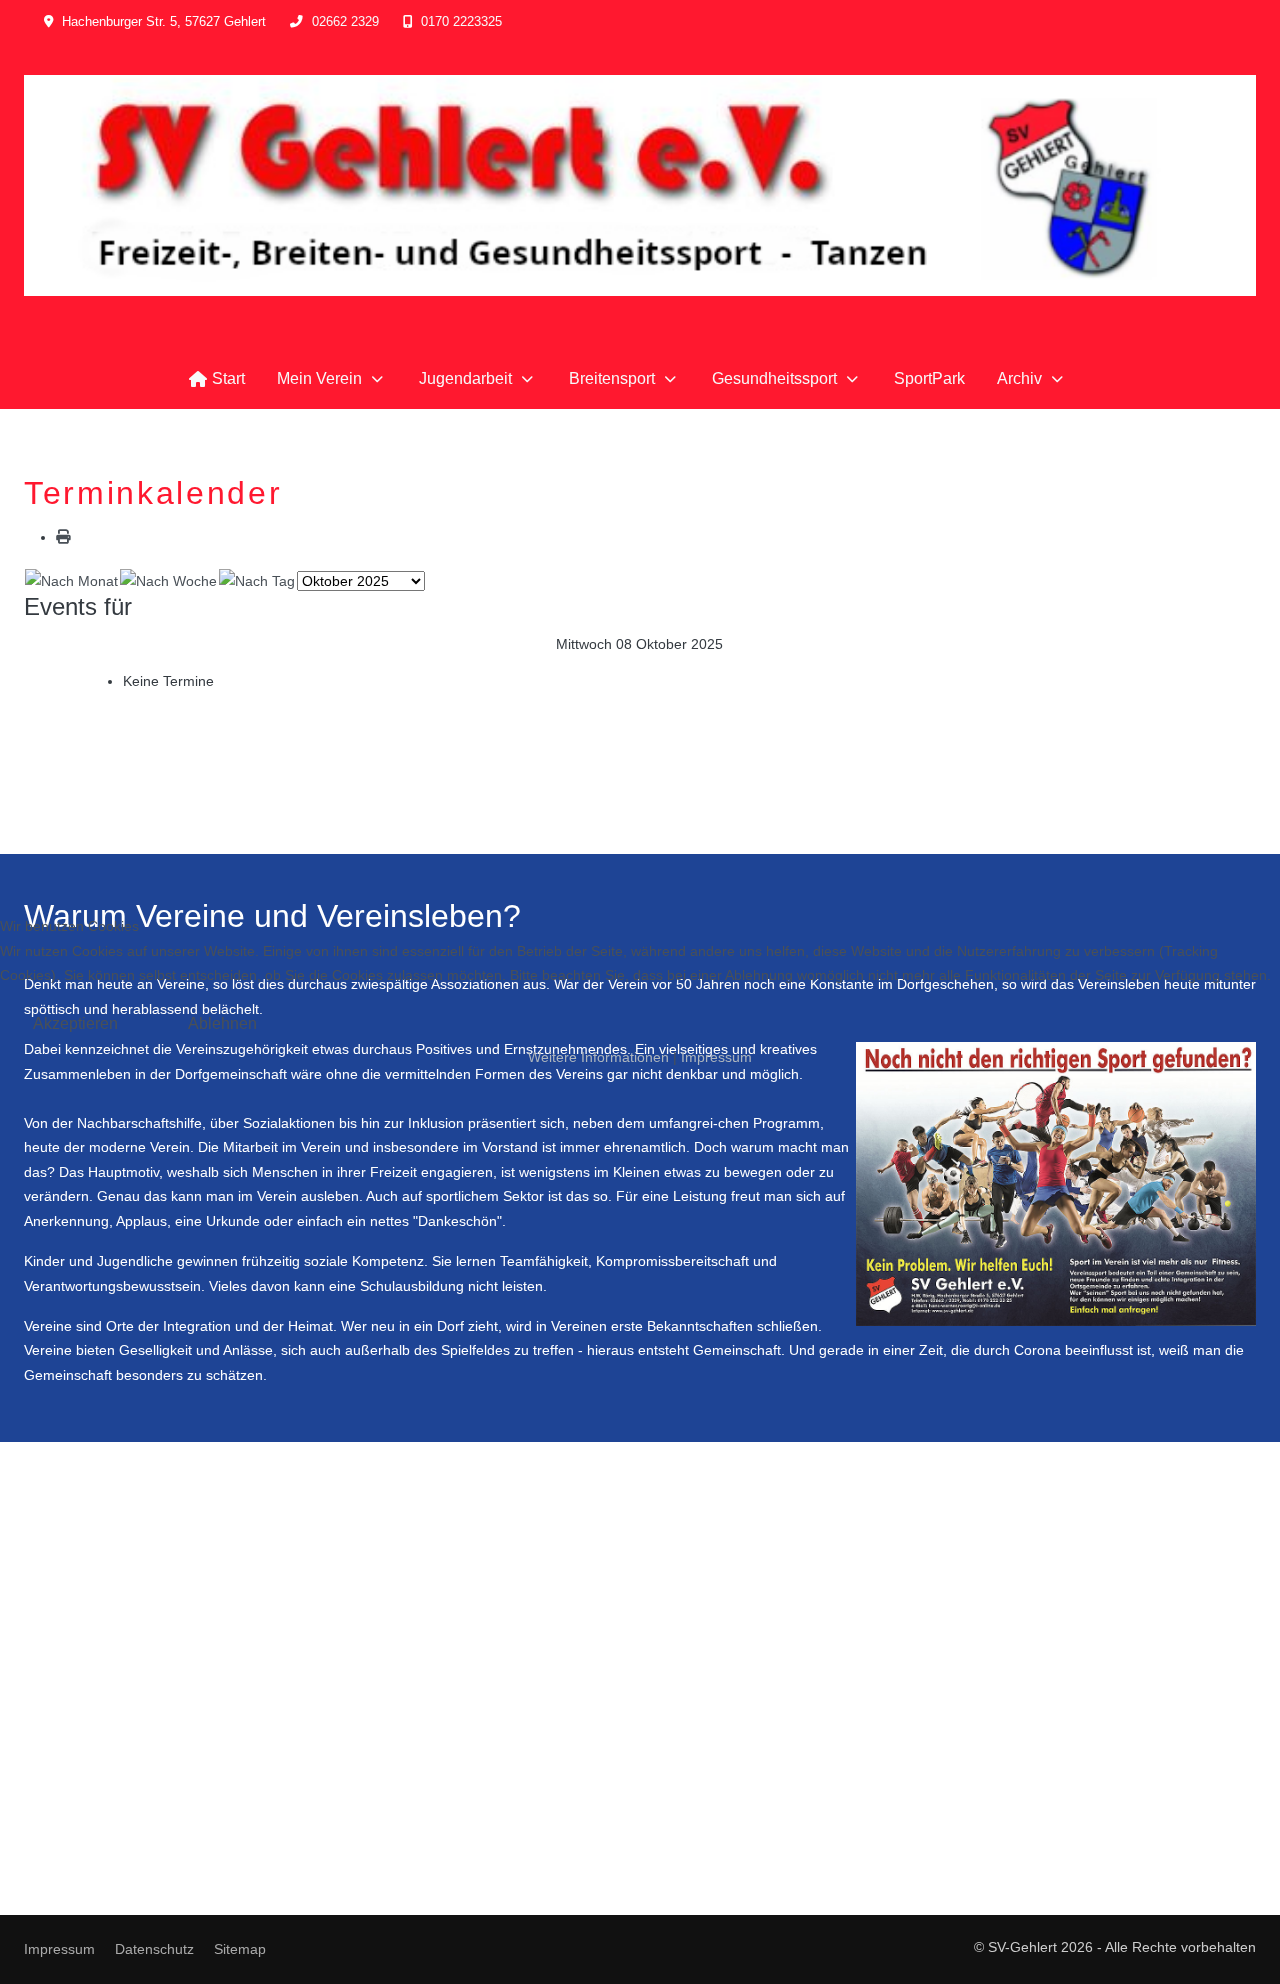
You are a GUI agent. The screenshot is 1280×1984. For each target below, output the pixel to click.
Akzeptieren (75, 1023)
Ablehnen (222, 1023)
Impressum (716, 1057)
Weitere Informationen (598, 1057)
